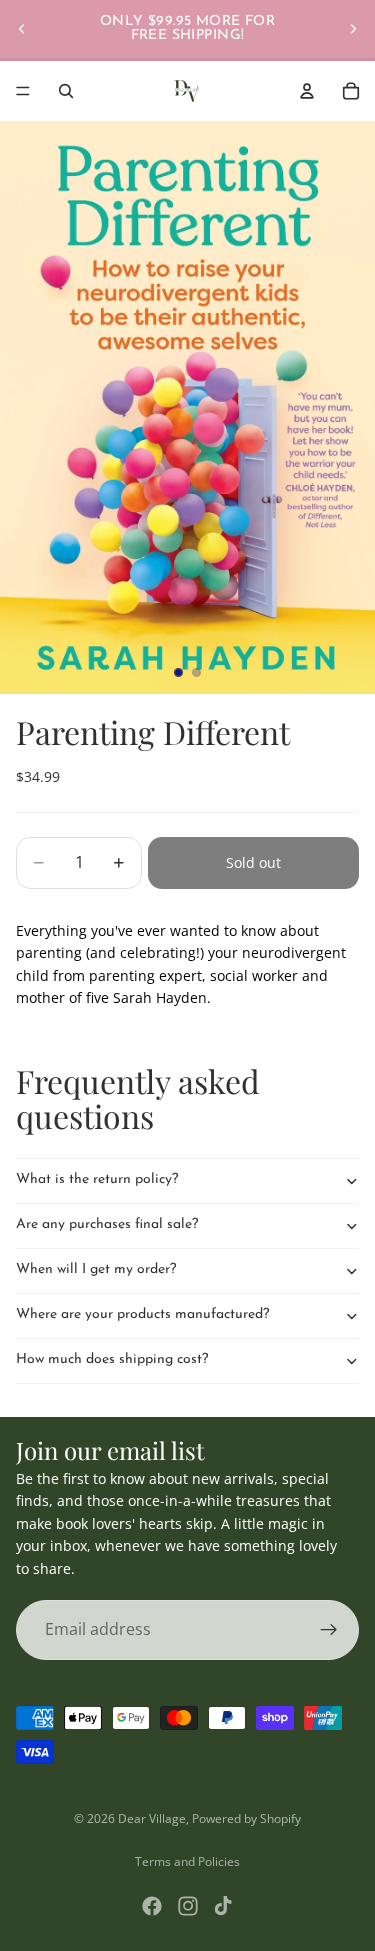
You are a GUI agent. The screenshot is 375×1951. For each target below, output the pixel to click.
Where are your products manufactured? (142, 1314)
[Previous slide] (22, 29)
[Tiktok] (223, 1906)
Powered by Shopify (246, 1818)
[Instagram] (188, 1906)
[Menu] (23, 91)
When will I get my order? (96, 1269)
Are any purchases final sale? (107, 1224)
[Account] (307, 91)
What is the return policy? (97, 1179)
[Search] (66, 91)
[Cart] (351, 91)
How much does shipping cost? (112, 1359)
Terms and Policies (187, 1861)
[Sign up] (329, 1630)
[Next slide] (353, 29)
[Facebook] (152, 1906)
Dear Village (152, 1818)
